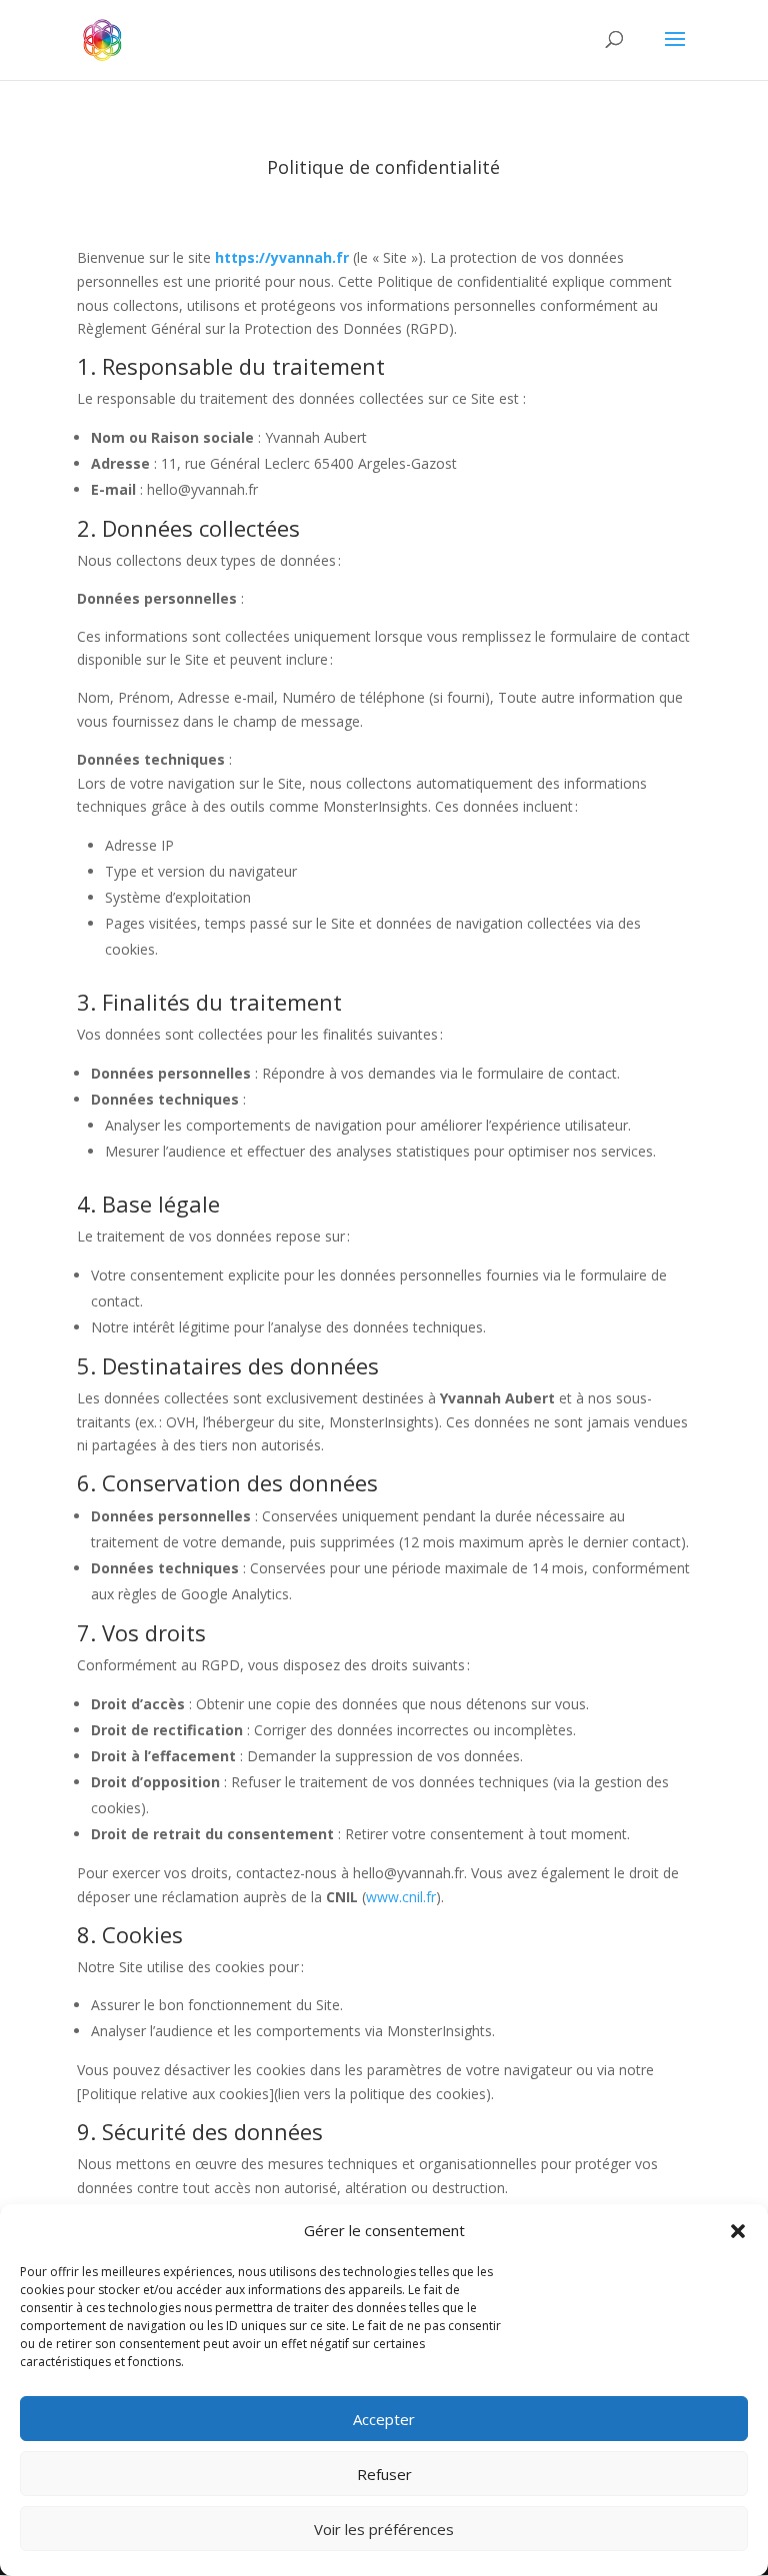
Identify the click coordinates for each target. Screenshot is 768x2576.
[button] (738, 2231)
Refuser (384, 2474)
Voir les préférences (384, 2529)
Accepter (384, 2419)
